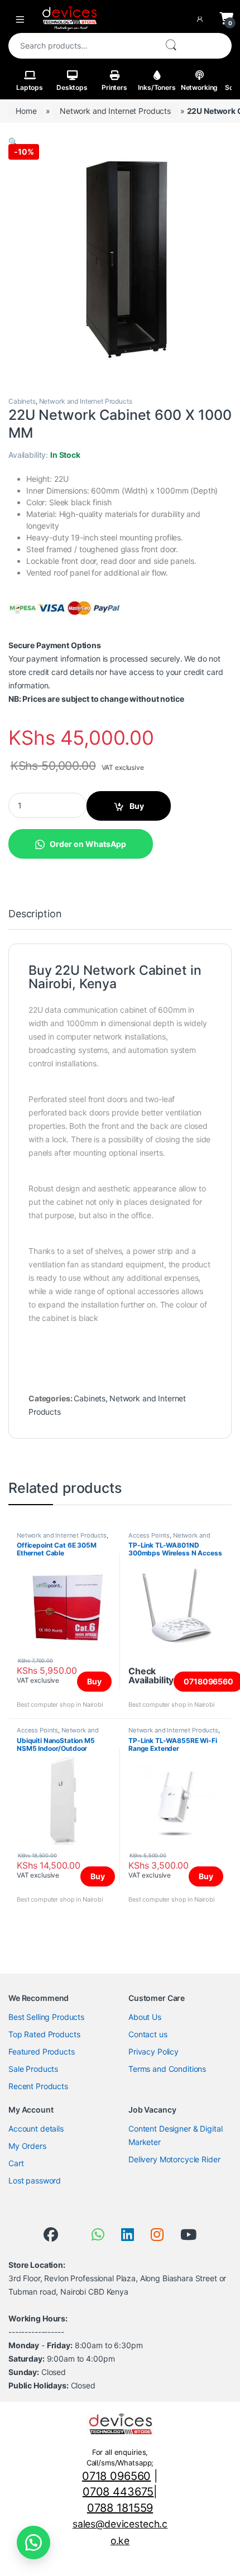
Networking (200, 87)
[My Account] (202, 18)
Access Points (149, 1535)
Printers (114, 87)
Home (26, 111)
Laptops (30, 87)
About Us (145, 2017)
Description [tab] (35, 914)
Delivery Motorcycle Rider (174, 2159)
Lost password (35, 2180)
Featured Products (42, 2051)
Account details (36, 2129)
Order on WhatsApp (88, 844)
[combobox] (82, 46)
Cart (16, 2163)
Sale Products (33, 2069)
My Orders (27, 2146)
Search (171, 46)
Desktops (72, 87)
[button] (13, 142)
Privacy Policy (153, 2051)
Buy (137, 806)
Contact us (148, 2034)
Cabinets (22, 401)
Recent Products (38, 2086)
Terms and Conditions (167, 2069)
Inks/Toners (157, 87)
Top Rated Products (44, 2034)
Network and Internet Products (115, 111)
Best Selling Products (46, 2017)
